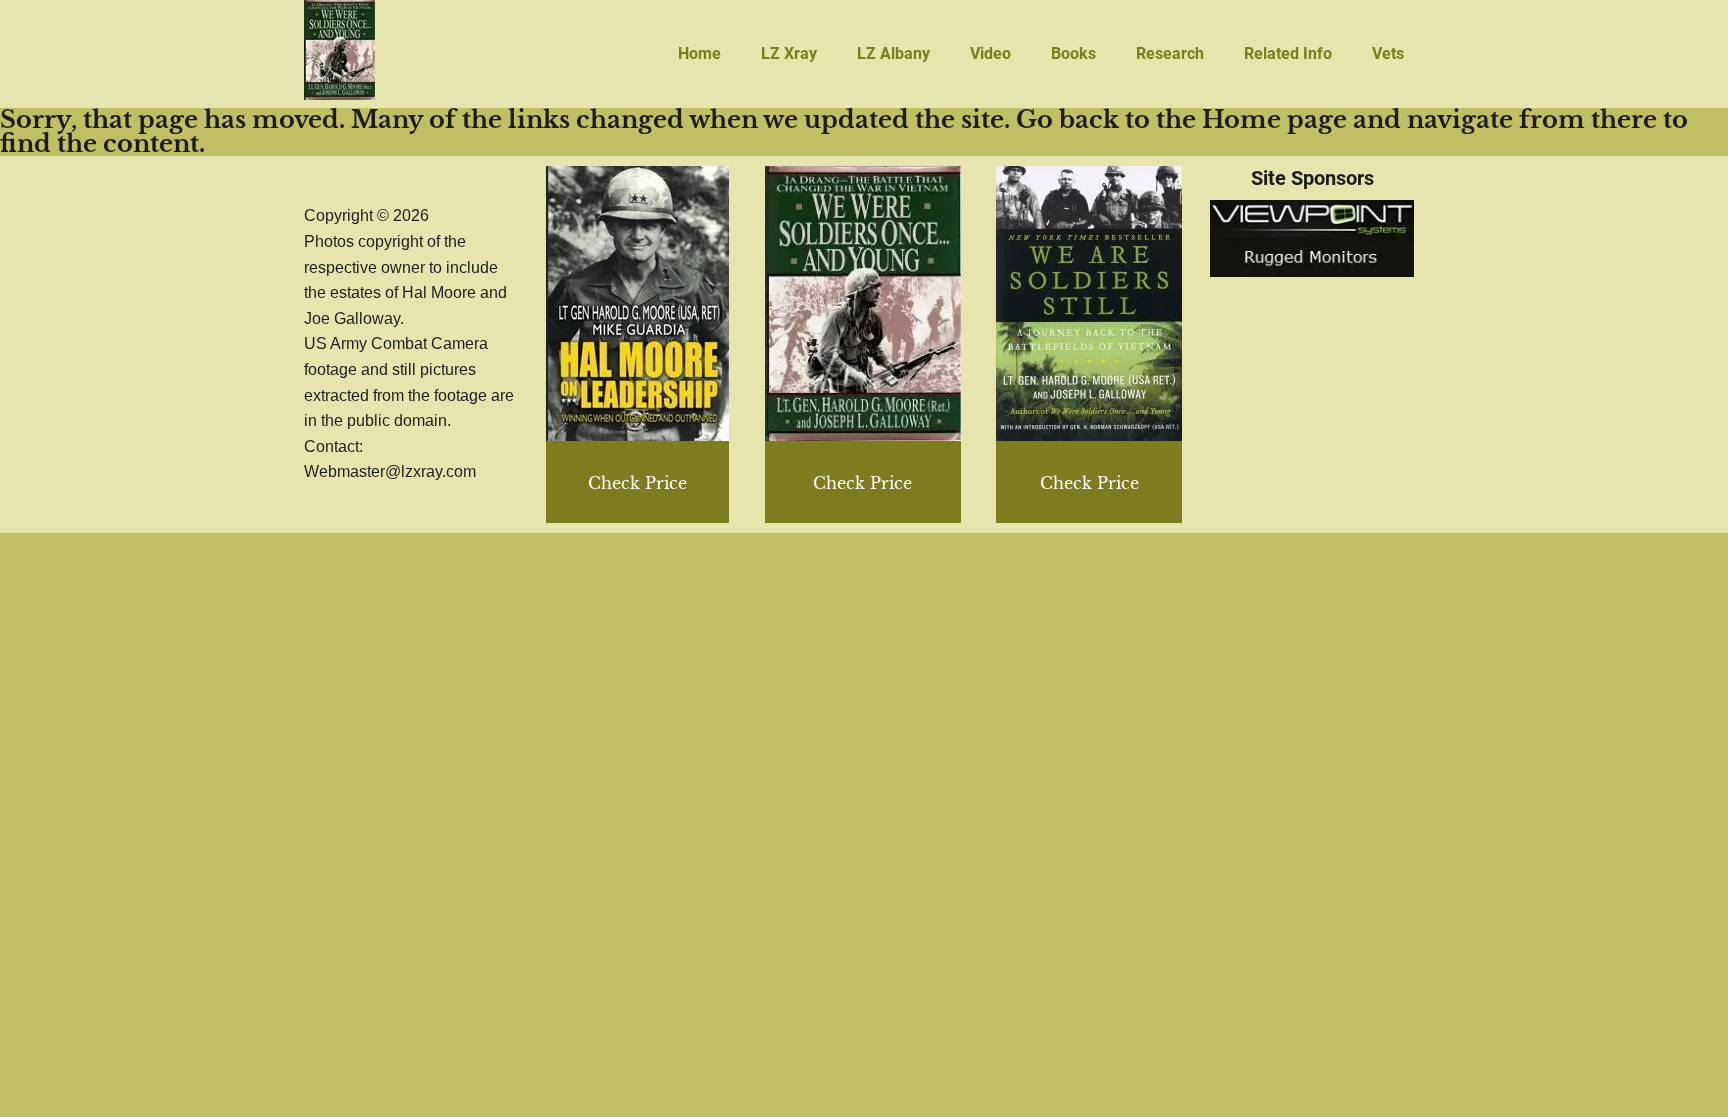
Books (1073, 53)
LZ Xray (789, 53)
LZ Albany (893, 53)
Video (990, 53)
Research (1170, 53)
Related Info (1288, 53)
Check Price (1089, 483)
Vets (1388, 53)
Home (699, 53)
